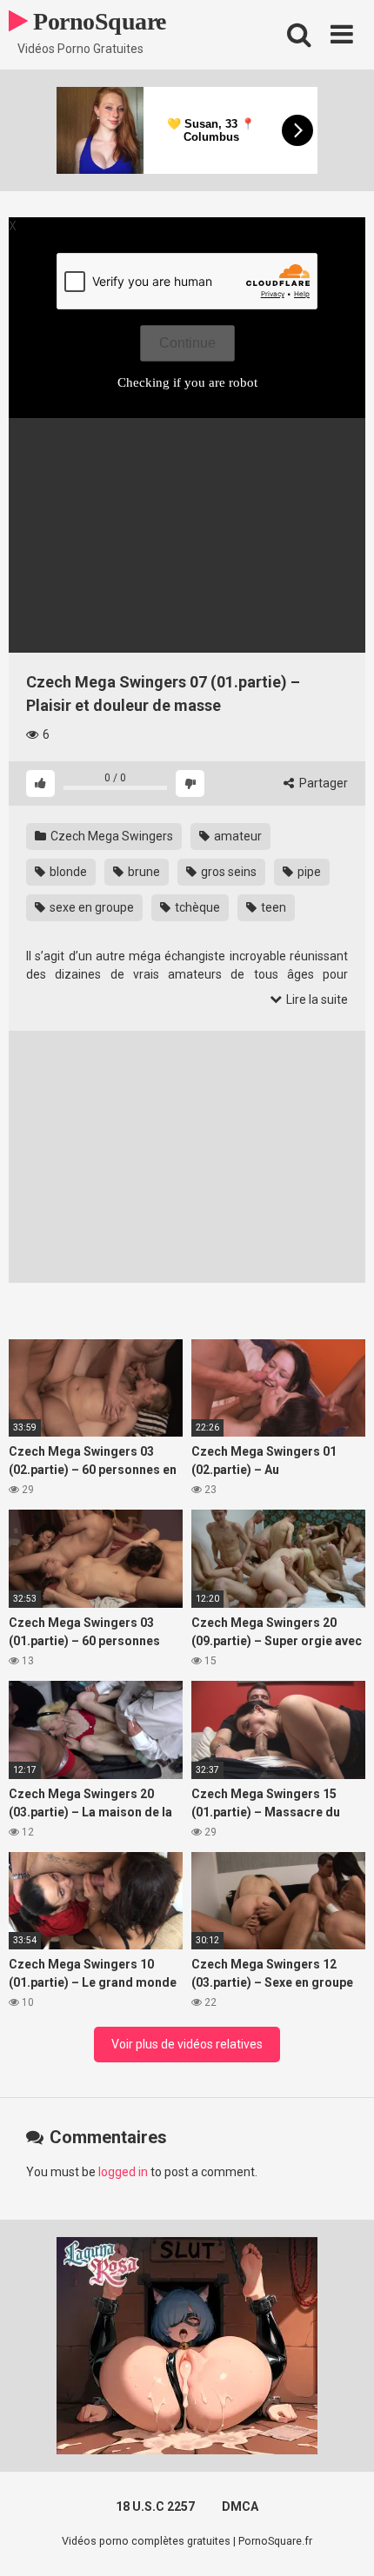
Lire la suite (316, 999)
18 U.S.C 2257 (155, 2506)
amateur (237, 836)
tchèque (196, 907)
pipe (308, 872)
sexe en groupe (90, 907)
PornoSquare (97, 21)
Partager (322, 783)
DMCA (240, 2506)
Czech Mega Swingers (110, 836)
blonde (67, 872)
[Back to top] (342, 2541)
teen (272, 907)
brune (143, 872)
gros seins (227, 872)
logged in (123, 2172)
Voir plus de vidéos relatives (187, 2044)
